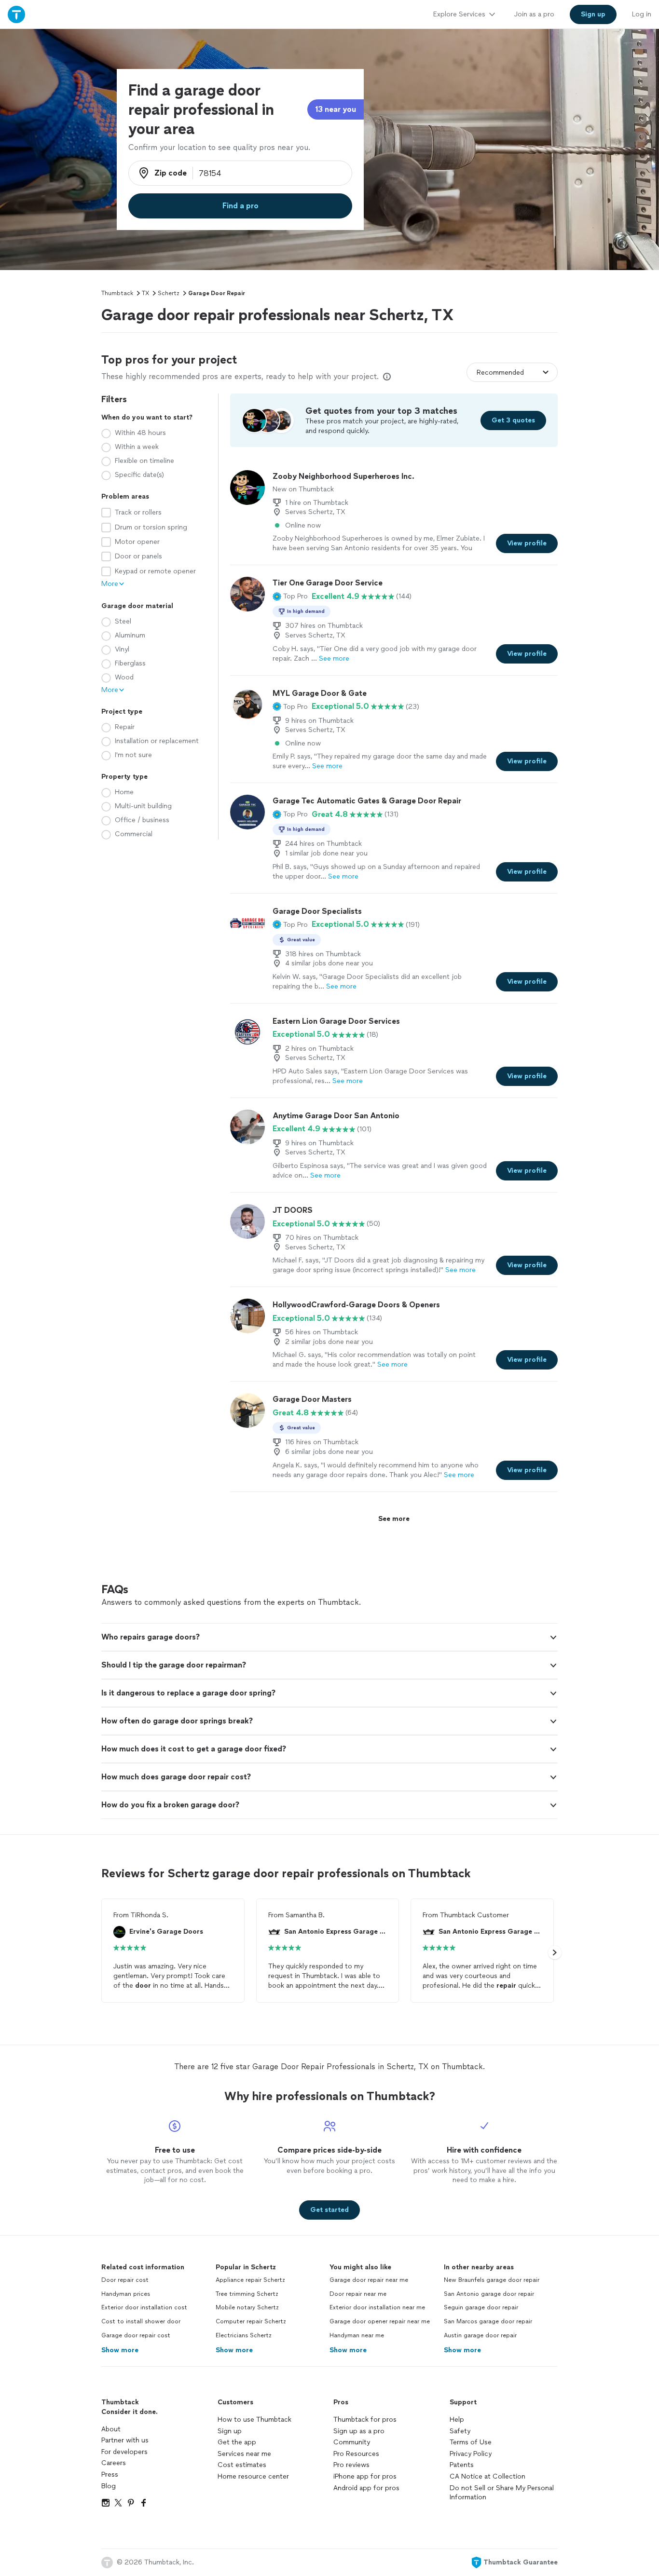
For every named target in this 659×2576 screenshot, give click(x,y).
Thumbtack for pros (365, 2420)
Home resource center (253, 2476)
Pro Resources (356, 2454)
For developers (124, 2452)
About (111, 2429)
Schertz (169, 293)
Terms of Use (471, 2442)
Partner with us (125, 2440)
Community (352, 2442)
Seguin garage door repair (481, 2307)
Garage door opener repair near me (380, 2321)
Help (457, 2420)
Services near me (244, 2454)
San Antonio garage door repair (489, 2294)
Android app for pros (366, 2488)
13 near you (336, 109)
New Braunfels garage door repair (492, 2280)
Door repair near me (358, 2294)
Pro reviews (351, 2465)
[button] (290, 597)
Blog (109, 2486)
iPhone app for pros (365, 2476)
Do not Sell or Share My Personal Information (502, 2493)
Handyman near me (357, 2335)
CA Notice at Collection (487, 2476)
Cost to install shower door (141, 2321)
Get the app (237, 2442)
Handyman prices (126, 2294)
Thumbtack (117, 293)
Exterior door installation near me (377, 2307)
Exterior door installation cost (144, 2307)
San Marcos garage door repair (488, 2321)
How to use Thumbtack (254, 2420)
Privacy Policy (471, 2454)
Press (110, 2474)
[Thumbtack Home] (16, 14)
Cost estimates (242, 2465)
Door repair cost (125, 2280)
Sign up (230, 2431)
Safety (460, 2431)
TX (145, 293)
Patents (462, 2465)
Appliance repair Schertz (250, 2280)
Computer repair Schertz (251, 2321)
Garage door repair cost (136, 2335)
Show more (120, 2350)
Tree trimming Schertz (247, 2294)
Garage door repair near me (369, 2280)
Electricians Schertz (244, 2335)
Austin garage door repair (480, 2335)
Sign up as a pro (359, 2431)
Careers (114, 2463)
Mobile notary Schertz (247, 2307)
